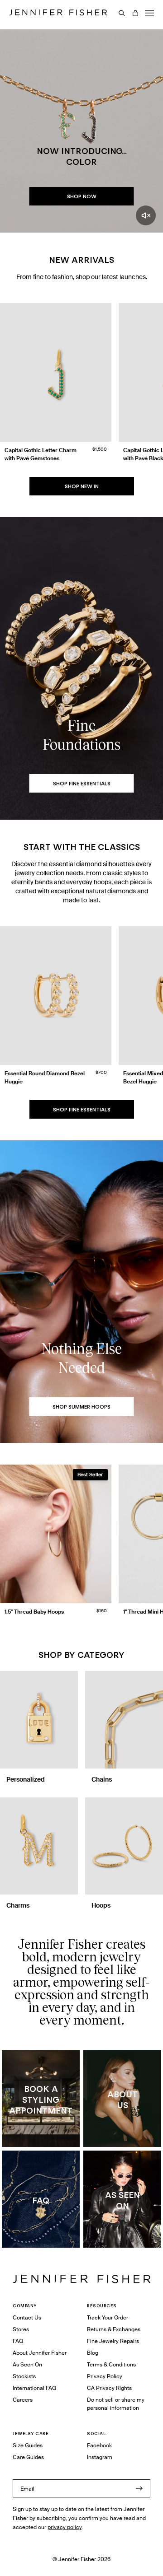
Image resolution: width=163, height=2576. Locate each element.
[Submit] (139, 2488)
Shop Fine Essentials (82, 1110)
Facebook (99, 2445)
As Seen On (27, 2364)
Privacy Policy (105, 2376)
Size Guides (28, 2445)
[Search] (122, 13)
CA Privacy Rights (109, 2388)
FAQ (18, 2341)
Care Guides (28, 2457)
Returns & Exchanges (114, 2329)
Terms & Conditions (111, 2364)
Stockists (24, 2376)
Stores (21, 2329)
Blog (93, 2353)
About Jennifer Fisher (40, 2353)
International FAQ (34, 2388)
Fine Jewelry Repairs (113, 2341)
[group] (81, 385)
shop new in (82, 486)
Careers (23, 2400)
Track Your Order (108, 2317)
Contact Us (27, 2317)
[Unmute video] (146, 215)
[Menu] (149, 13)
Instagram (100, 2457)
